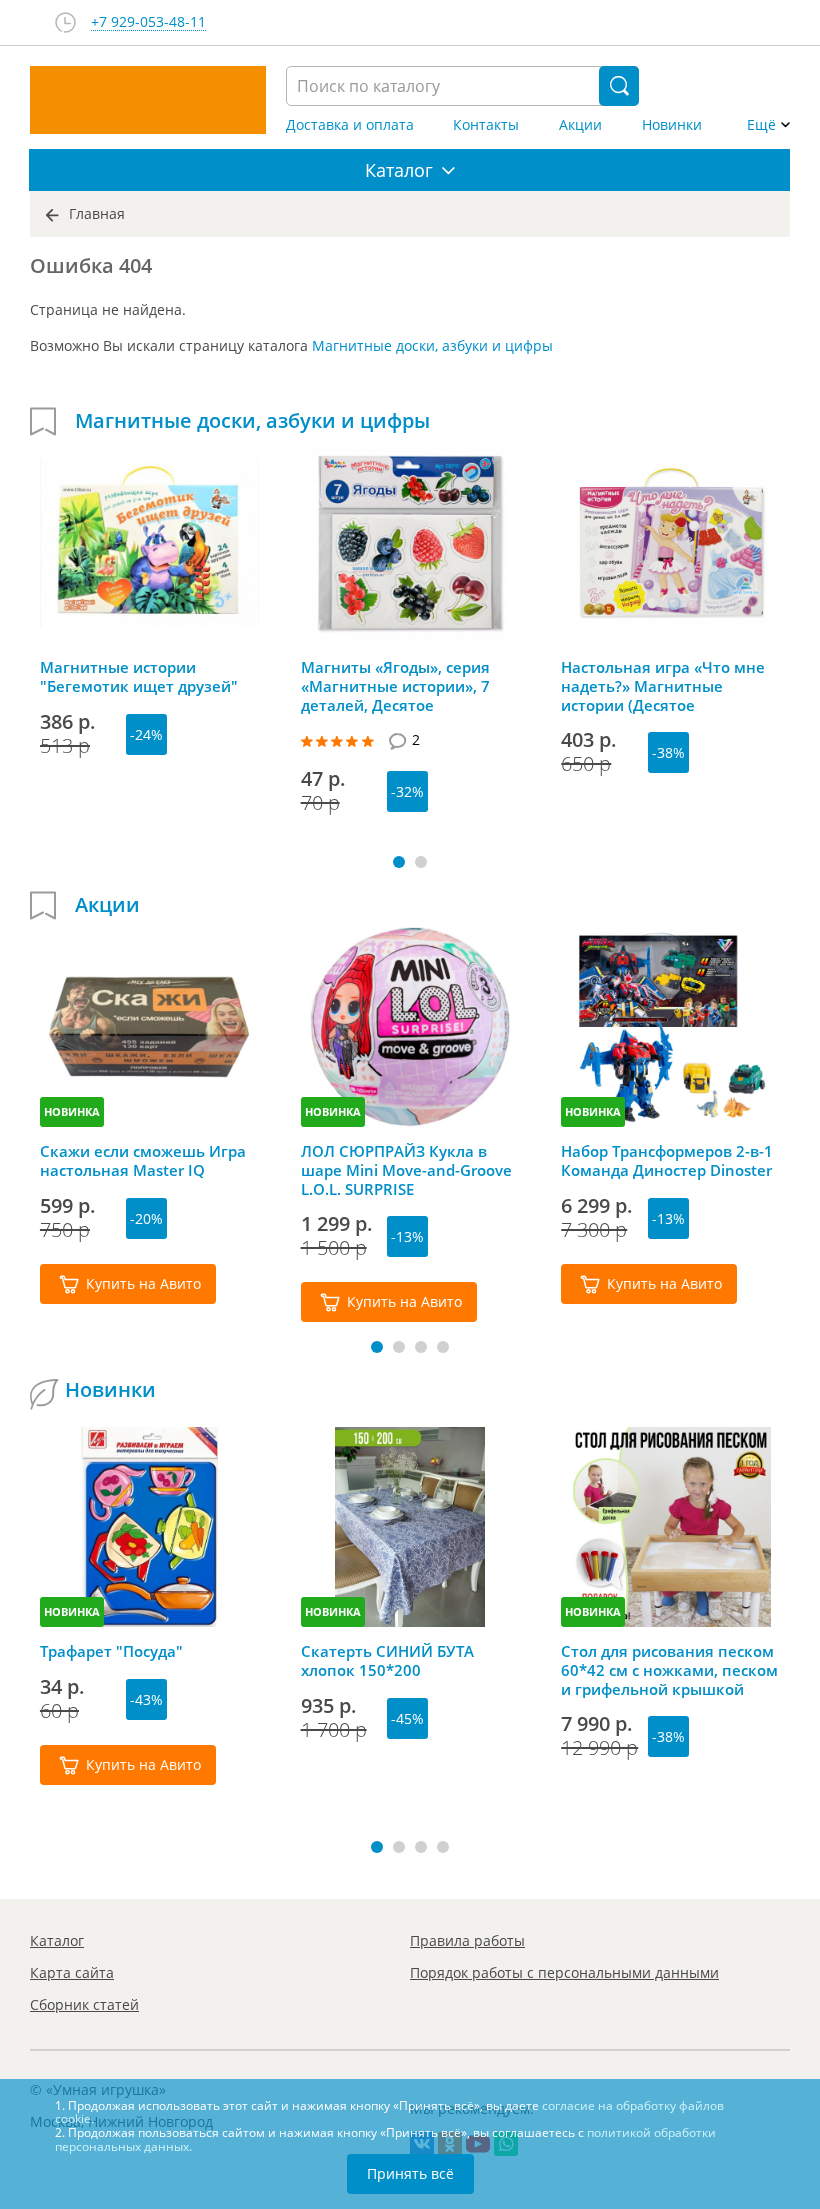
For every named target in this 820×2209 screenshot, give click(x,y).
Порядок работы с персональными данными (564, 1972)
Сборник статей (84, 2004)
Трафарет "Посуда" (111, 1651)
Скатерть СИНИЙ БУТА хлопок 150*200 (387, 1661)
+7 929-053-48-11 (148, 22)
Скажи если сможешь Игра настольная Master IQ (143, 1161)
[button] (399, 862)
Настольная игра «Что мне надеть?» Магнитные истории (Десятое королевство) (663, 686)
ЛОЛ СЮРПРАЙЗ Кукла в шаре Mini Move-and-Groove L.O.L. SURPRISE (406, 1170)
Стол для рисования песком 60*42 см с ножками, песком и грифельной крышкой (669, 1670)
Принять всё (410, 2173)
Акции (580, 125)
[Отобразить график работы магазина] (65, 22)
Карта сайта (72, 1972)
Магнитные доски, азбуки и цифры (432, 345)
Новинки (672, 125)
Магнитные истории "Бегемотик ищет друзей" (139, 677)
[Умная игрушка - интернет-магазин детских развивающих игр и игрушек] (148, 100)
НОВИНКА (72, 1111)
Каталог (57, 1940)
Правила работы (467, 1940)
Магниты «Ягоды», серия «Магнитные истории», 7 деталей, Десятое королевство (395, 686)
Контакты (486, 125)
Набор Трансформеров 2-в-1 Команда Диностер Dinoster (667, 1161)
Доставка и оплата (350, 125)
